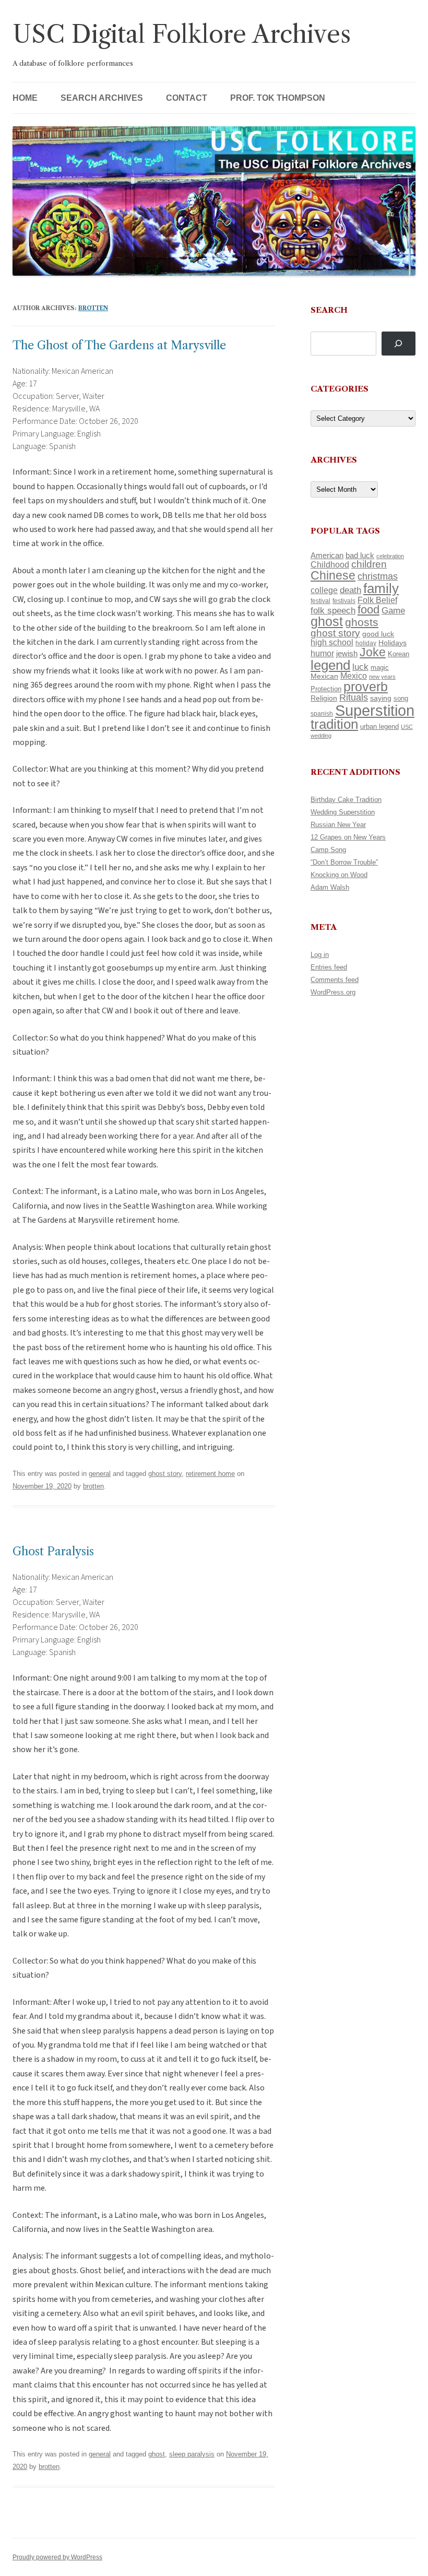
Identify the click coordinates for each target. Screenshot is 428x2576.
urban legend (379, 726)
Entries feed (329, 967)
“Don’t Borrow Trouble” (344, 862)
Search (329, 310)
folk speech (333, 611)
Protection (326, 689)
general (100, 1474)
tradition (334, 724)
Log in (320, 955)
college (324, 590)
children (369, 564)
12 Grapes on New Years (348, 837)
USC (407, 727)
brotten (93, 308)
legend (330, 665)
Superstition (375, 710)
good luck (378, 634)
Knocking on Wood (339, 875)
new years (382, 677)
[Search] (399, 344)
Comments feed (335, 980)
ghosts (362, 622)
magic (380, 667)
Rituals (354, 698)
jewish (347, 654)
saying (381, 698)
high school (332, 642)
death (350, 590)
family (381, 588)
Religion (324, 698)
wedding (321, 736)
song (401, 698)
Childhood (330, 564)
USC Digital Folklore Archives (182, 34)
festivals (344, 601)
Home (25, 98)
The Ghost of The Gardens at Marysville (119, 345)
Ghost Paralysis (53, 1551)
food (368, 610)
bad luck (360, 556)
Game (393, 611)
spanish (322, 714)
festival (320, 601)
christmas (378, 576)
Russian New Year (338, 825)
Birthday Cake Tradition (346, 800)
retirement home (210, 1474)
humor (322, 653)
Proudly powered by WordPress (57, 2557)
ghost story (165, 1474)
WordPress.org (333, 992)
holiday (366, 643)
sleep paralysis (192, 2454)
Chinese (333, 575)
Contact (187, 98)
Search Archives (102, 98)
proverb (366, 687)
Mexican (324, 676)
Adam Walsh (330, 887)
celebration (390, 556)
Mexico (354, 676)
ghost (157, 2454)
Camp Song (328, 850)
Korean (399, 654)
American (327, 556)
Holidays (393, 643)
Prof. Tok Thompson (278, 98)
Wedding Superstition (343, 812)
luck (360, 667)
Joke (373, 652)
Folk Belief (377, 600)
